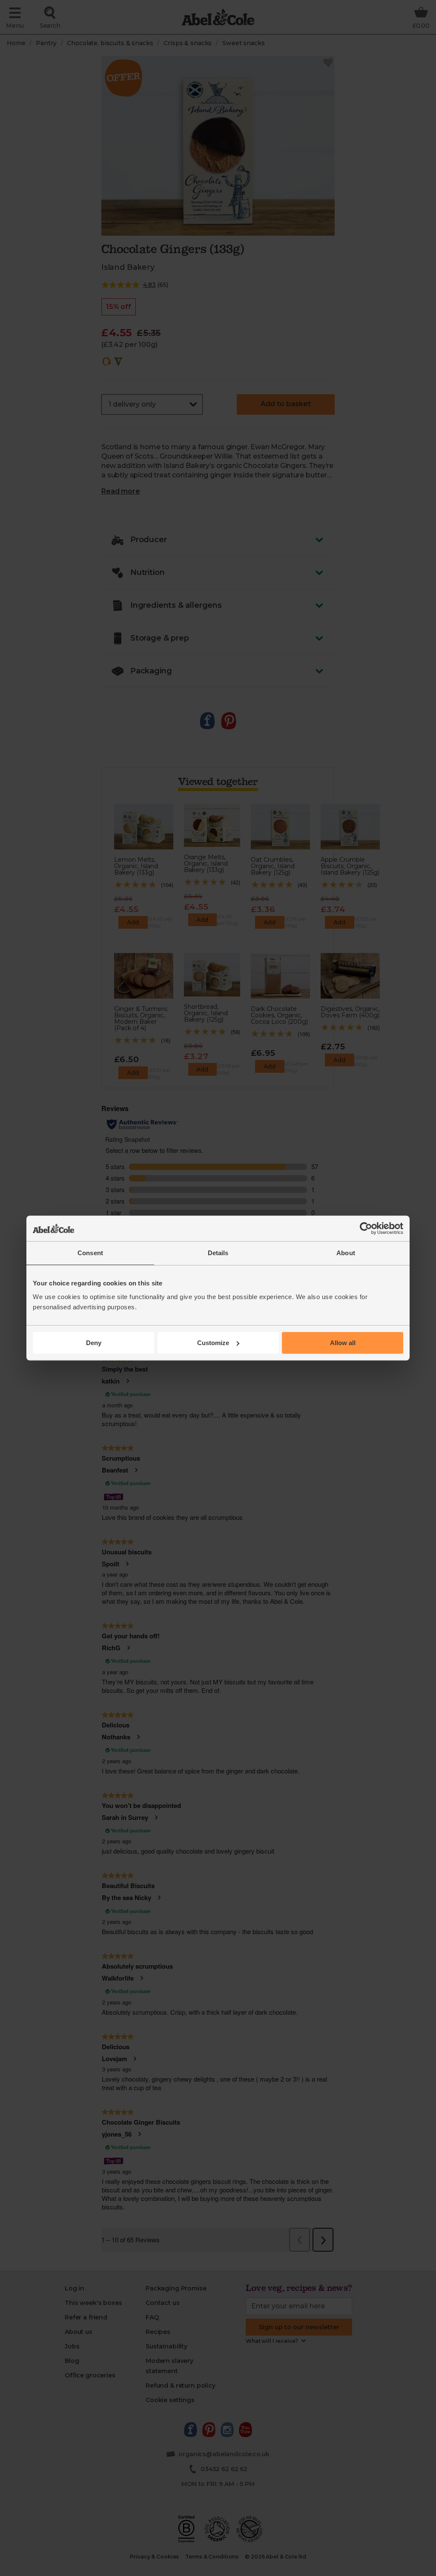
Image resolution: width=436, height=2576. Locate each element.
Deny (94, 1343)
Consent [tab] (90, 1253)
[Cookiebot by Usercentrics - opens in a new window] (366, 1228)
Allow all (343, 1343)
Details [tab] (218, 1253)
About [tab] (346, 1253)
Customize (213, 1343)
